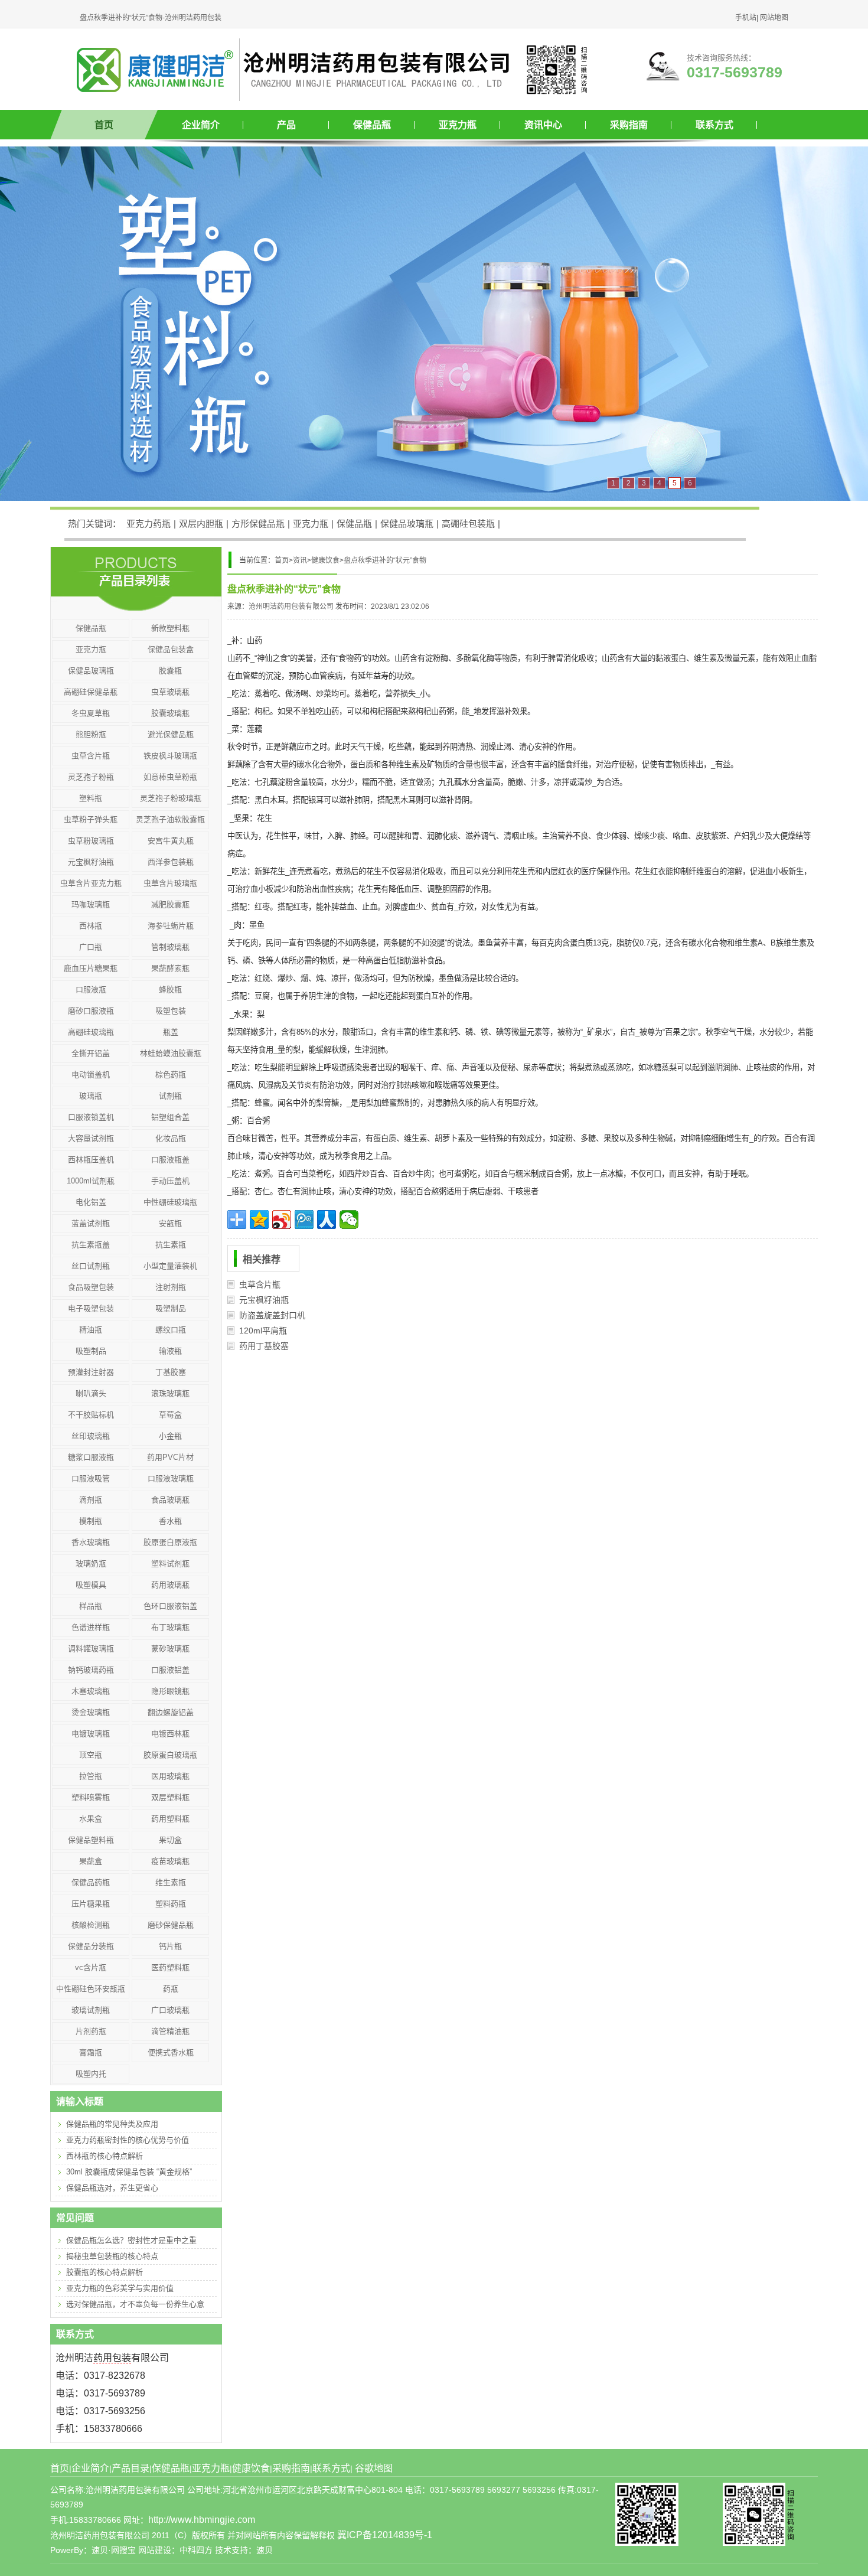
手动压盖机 (170, 1181)
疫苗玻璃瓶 (170, 1861)
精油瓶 (91, 1330)
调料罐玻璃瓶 (91, 1649)
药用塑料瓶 (170, 1819)
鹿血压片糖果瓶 (91, 968)
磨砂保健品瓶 (171, 1925)
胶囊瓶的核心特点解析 (105, 2272)
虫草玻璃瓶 (170, 692)
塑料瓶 (91, 798)
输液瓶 (170, 1351)
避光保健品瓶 (171, 734)
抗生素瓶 (171, 1245)
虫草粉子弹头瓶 (91, 819)
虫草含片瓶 (260, 1284)
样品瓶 (91, 1606)
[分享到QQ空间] (259, 1219)
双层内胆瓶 (201, 524)
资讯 (300, 560)
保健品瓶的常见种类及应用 (112, 2124)
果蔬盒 (91, 1861)
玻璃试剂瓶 (91, 2010)
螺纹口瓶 (171, 1330)
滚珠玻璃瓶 (170, 1393)
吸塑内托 (91, 2074)
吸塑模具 (91, 1585)
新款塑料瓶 (170, 628)
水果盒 (91, 1819)
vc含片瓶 (91, 1967)
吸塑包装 (171, 1011)
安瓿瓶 (170, 1223)
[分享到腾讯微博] (304, 1219)
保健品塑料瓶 (91, 1840)
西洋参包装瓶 (171, 862)
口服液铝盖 (170, 1670)
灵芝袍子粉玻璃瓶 (171, 798)
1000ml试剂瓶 (91, 1181)
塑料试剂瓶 (170, 1563)
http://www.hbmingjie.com (202, 2520)
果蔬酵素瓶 (170, 968)
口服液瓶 (91, 989)
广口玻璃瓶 (170, 2010)
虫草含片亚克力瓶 (91, 883)
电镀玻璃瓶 (91, 1734)
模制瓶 (91, 1521)
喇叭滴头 (91, 1393)
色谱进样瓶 (91, 1627)
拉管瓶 (91, 1776)
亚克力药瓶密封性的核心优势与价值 (128, 2140)
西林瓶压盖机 (91, 1160)
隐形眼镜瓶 (170, 1691)
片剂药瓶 (91, 2031)
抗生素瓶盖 (91, 1245)
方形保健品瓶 (258, 524)
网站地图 (774, 18)
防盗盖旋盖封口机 (272, 1315)
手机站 (746, 18)
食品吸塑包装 (91, 1287)
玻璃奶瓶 (91, 1563)
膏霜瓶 (91, 2052)
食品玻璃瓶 (170, 1500)
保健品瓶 (372, 125)
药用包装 (112, 2358)
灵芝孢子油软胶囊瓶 (170, 819)
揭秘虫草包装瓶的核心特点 (112, 2256)
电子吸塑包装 (91, 1308)
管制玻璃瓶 (170, 947)
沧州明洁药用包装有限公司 (291, 606)
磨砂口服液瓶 (91, 1011)
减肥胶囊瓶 (170, 904)
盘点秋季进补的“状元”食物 (385, 560)
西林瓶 (91, 926)
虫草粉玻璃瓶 (91, 841)
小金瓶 (170, 1436)
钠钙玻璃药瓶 (91, 1670)
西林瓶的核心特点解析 (105, 2156)
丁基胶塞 (171, 1372)
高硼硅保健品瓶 (91, 692)
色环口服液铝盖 (170, 1606)
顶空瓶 (91, 1755)
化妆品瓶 (171, 1138)
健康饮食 (325, 560)
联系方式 (714, 125)
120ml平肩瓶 (263, 1331)
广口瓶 (91, 947)
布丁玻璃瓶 (170, 1627)
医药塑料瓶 (170, 1967)
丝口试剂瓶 (91, 1266)
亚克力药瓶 (149, 524)
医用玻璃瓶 (170, 1776)
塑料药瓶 (171, 1904)
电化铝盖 (91, 1202)
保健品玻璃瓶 (407, 524)
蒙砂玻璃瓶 (170, 1649)
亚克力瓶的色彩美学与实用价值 (120, 2288)
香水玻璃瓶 (91, 1542)
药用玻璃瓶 (170, 1585)
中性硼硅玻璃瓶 (170, 1202)
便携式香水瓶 (171, 2052)
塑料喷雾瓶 (91, 1797)
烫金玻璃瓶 (91, 1712)
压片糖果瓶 (91, 1904)
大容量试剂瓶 (91, 1138)
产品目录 (130, 2468)
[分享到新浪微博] (282, 1219)
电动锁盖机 (91, 1075)
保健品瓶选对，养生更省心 (112, 2188)
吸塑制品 (171, 1308)
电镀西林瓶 (170, 1734)
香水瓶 (170, 1521)
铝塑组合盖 (170, 1117)
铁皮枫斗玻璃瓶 (170, 756)
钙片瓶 (170, 1946)
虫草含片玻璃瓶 (170, 883)
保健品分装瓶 (91, 1946)
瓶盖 (171, 1032)
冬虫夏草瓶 (91, 713)
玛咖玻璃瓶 (91, 904)
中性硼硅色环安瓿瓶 (91, 1989)
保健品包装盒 (171, 649)
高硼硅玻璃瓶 (91, 1032)
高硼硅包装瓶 (468, 524)
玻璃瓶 (91, 1096)
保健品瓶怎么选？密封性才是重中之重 (131, 2240)
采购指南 (629, 125)
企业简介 (201, 125)
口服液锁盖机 (91, 1117)
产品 (286, 125)
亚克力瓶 (458, 125)
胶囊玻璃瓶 (170, 713)
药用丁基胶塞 (264, 1346)
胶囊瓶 (170, 671)
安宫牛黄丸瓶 (171, 841)
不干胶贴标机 (91, 1415)
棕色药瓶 (171, 1075)
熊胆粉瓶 (91, 734)
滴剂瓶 (91, 1500)
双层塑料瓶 (170, 1797)
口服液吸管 (91, 1478)
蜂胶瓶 (170, 989)
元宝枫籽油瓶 (264, 1300)
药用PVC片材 (170, 1457)
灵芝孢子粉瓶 (91, 777)
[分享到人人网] (327, 1219)
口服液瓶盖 (170, 1160)
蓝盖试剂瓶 (91, 1223)
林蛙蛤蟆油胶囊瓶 (171, 1053)
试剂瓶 (170, 1096)
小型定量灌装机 (170, 1266)
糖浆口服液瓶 (91, 1457)
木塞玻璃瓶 (91, 1691)
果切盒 (170, 1840)
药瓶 (171, 1989)
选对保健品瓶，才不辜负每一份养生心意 (135, 2304)
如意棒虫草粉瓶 (170, 777)
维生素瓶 (171, 1882)
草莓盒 (170, 1415)
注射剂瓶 (171, 1287)
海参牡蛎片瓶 (171, 926)
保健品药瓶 (91, 1882)
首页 (104, 125)
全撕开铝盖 (91, 1053)
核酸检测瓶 (91, 1925)
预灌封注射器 (91, 1372)
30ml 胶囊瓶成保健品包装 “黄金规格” (129, 2172)
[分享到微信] (349, 1219)
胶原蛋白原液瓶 (170, 1542)
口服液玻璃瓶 (171, 1478)
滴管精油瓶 (170, 2031)
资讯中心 (543, 125)
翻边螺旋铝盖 (171, 1712)
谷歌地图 (374, 2468)
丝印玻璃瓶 (91, 1436)
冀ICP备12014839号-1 (385, 2535)
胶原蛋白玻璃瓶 (170, 1755)
